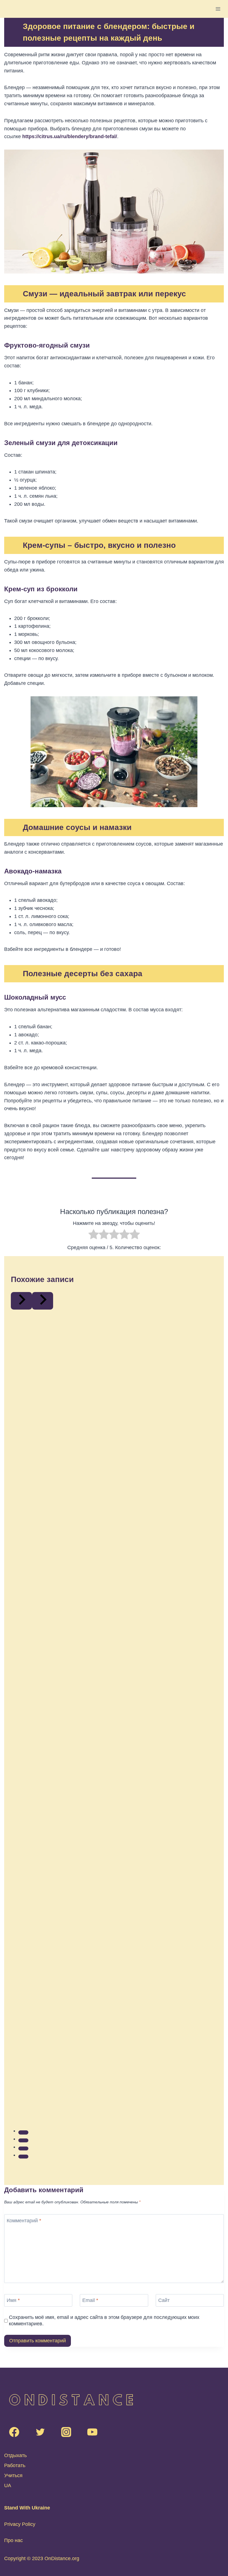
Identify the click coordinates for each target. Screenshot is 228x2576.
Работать (15, 2465)
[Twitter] (40, 2432)
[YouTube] (92, 2432)
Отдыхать (15, 2455)
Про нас (13, 2540)
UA (8, 2485)
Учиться (13, 2475)
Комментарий (24, 2221)
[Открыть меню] (218, 9)
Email (90, 2300)
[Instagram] (66, 2432)
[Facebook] (14, 2432)
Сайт (164, 2300)
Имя (13, 2300)
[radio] (94, 1235)
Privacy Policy (20, 2524)
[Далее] (43, 1301)
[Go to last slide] (21, 1301)
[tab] (23, 2132)
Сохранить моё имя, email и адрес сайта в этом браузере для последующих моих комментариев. (104, 2320)
